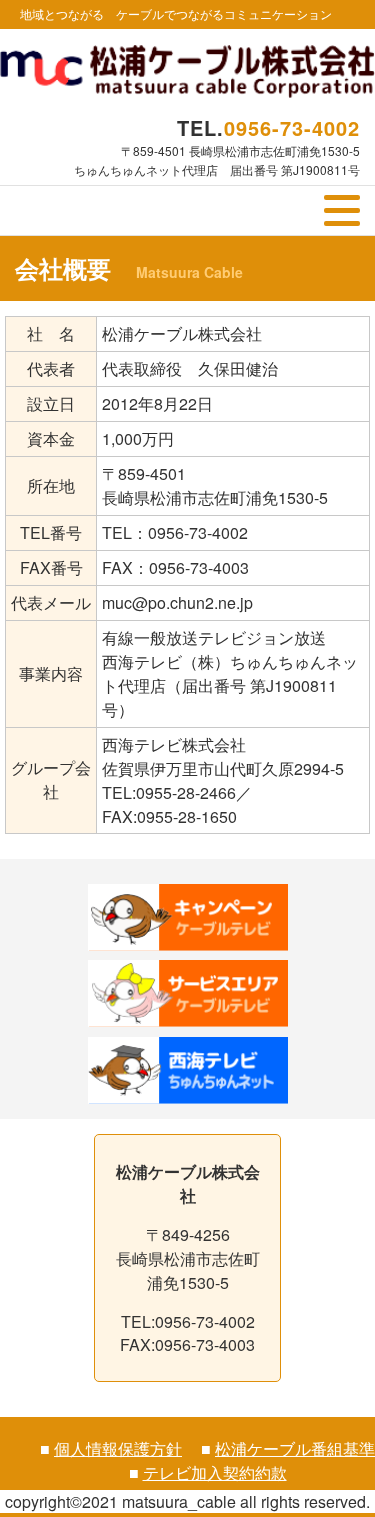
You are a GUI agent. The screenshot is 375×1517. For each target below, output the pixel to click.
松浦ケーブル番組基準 (295, 1448)
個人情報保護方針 (118, 1448)
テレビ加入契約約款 (215, 1472)
